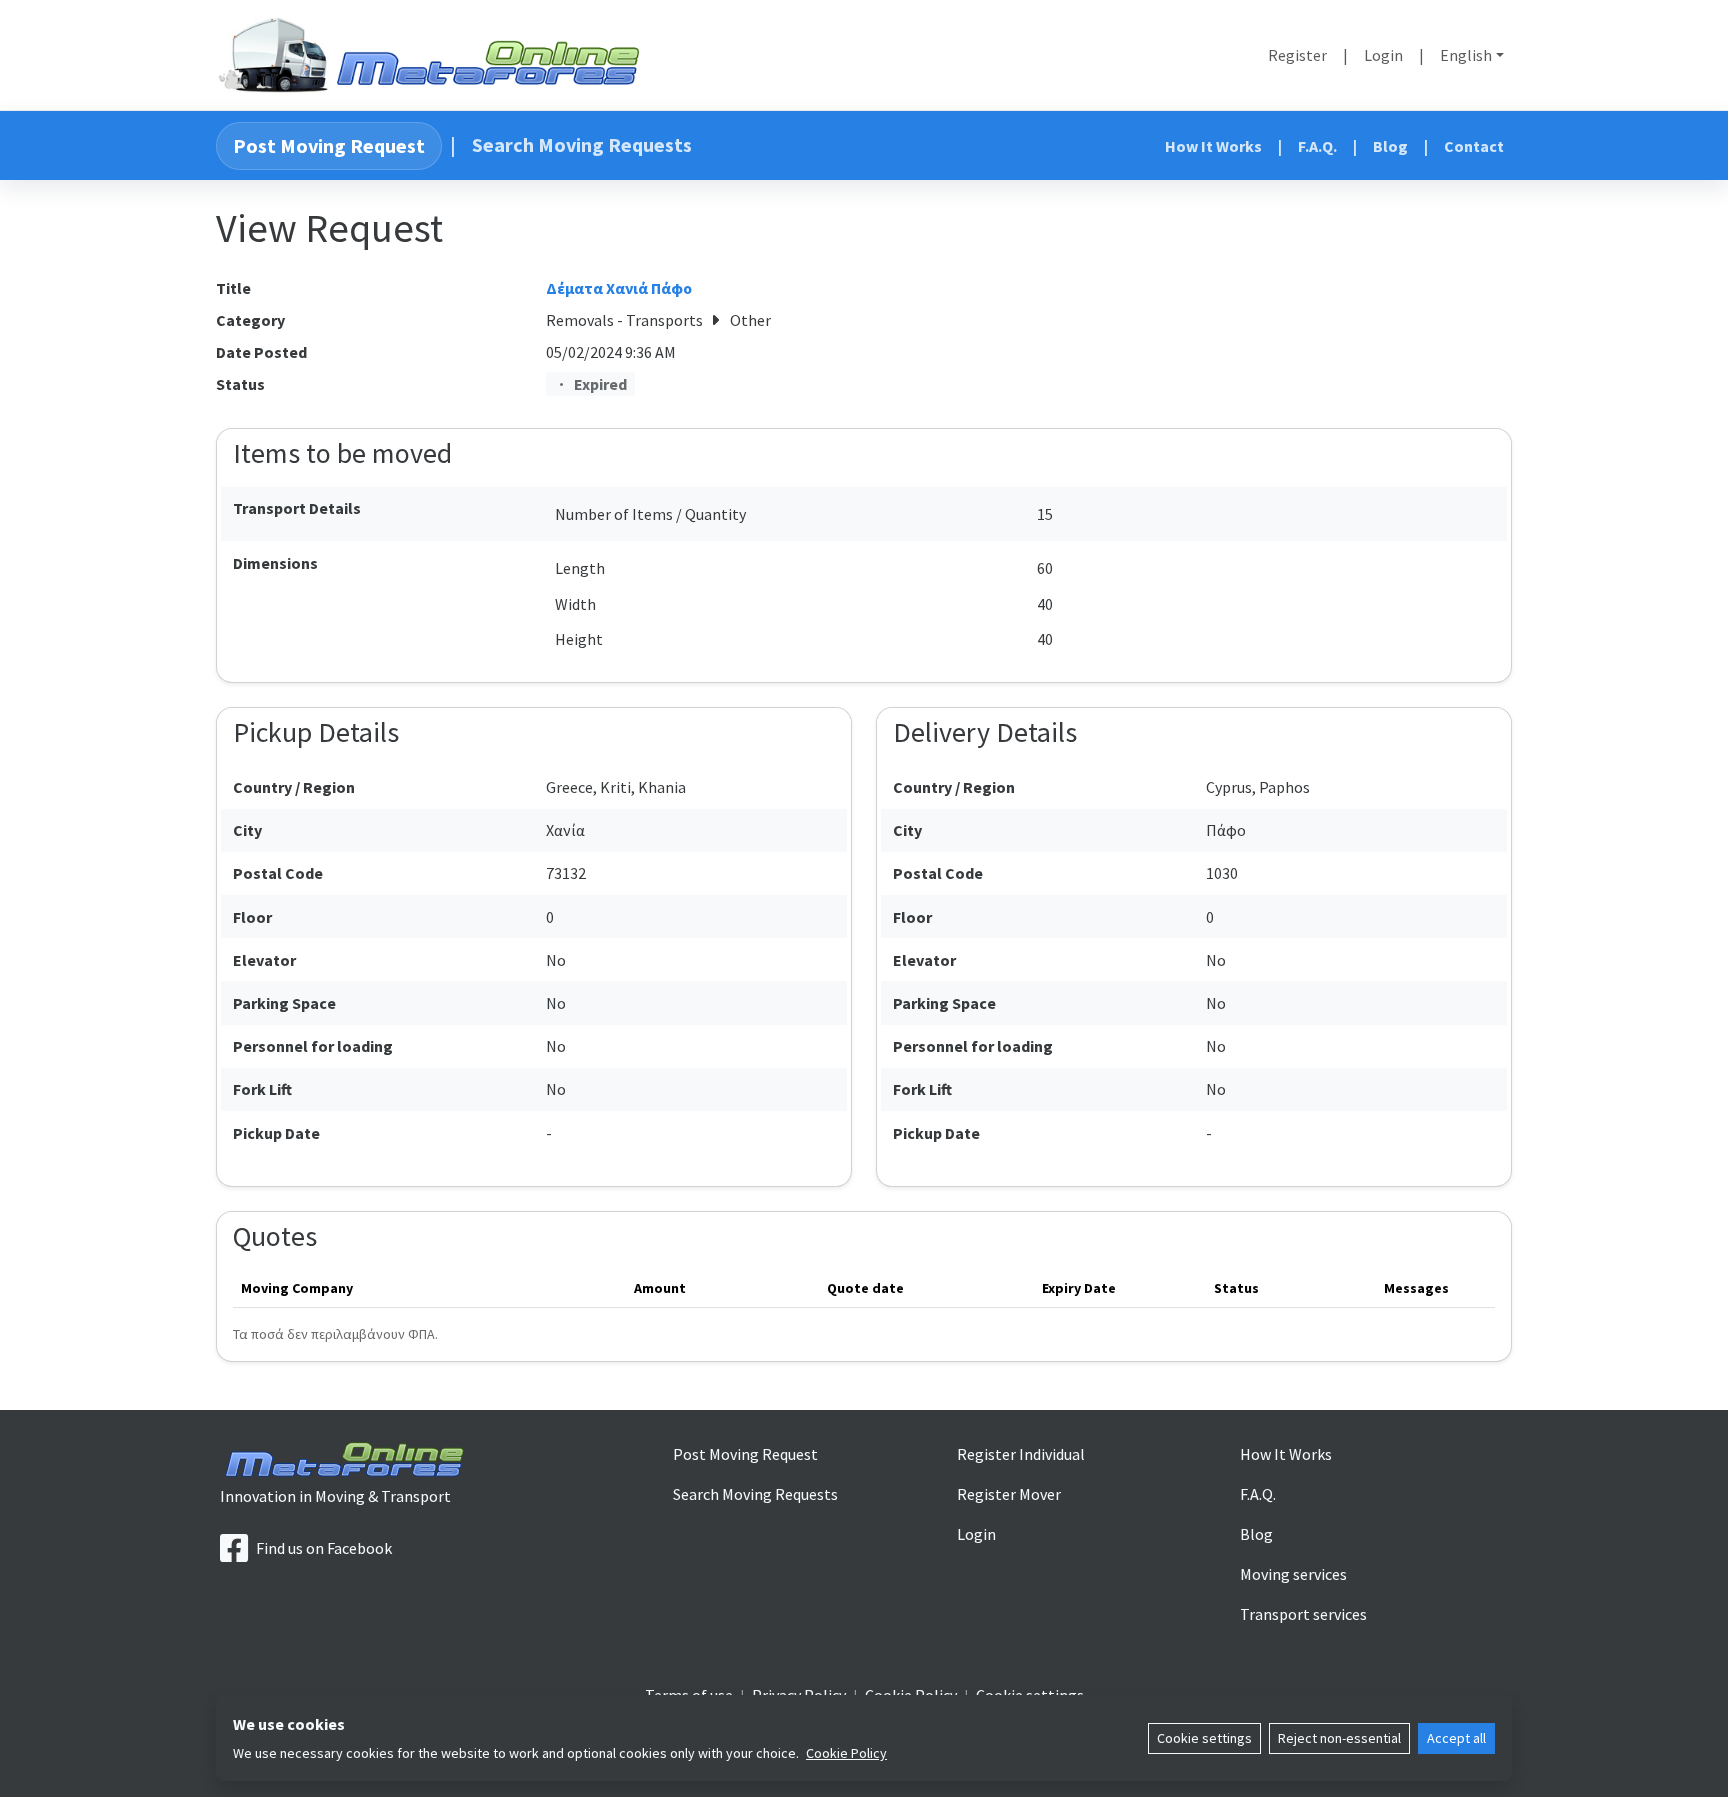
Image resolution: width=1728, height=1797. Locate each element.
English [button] (1466, 55)
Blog (1390, 146)
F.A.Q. (1317, 146)
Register (1297, 55)
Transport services (1303, 1614)
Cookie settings (1204, 1738)
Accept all (1456, 1738)
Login (1383, 55)
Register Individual (1021, 1454)
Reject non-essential (1339, 1738)
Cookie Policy (846, 1753)
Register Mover (1009, 1494)
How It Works (1213, 146)
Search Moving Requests (582, 144)
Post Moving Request (329, 145)
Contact (1474, 146)
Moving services (1293, 1574)
